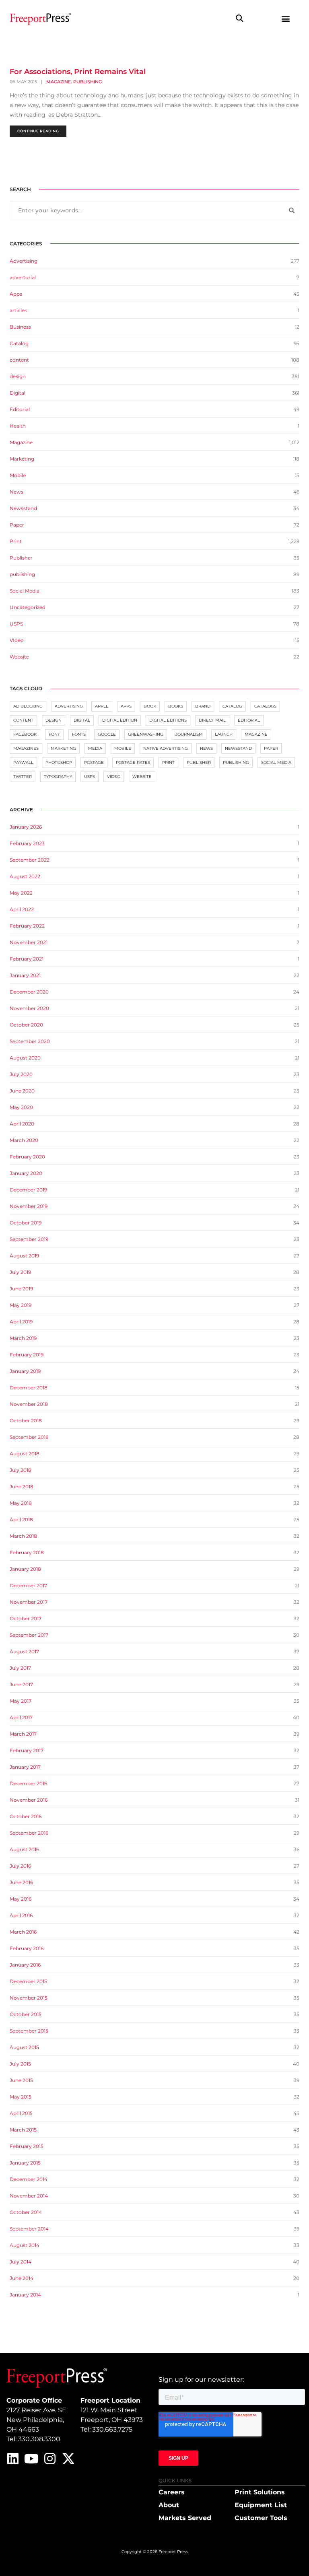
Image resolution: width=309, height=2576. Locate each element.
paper (271, 748)
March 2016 (23, 1932)
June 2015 (21, 2080)
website (142, 777)
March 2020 (24, 1140)
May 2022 (21, 893)
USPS (16, 624)
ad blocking (28, 706)
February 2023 (27, 843)
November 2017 (29, 1602)
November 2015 (29, 1998)
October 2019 (26, 1223)
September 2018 (29, 1437)
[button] (240, 18)
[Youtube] (31, 2459)
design (18, 376)
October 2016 (26, 1816)
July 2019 (20, 1272)
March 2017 (23, 1734)
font (54, 734)
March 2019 (23, 1338)
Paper (17, 525)
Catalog (19, 343)
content (19, 360)
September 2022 (30, 860)
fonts (79, 734)
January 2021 (25, 975)
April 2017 (21, 1717)
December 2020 (29, 992)
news (206, 748)
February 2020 (27, 1157)
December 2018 (29, 1388)
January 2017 (25, 1767)
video (114, 777)
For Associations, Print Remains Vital (78, 72)
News (16, 492)
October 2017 (26, 1618)
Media (95, 748)
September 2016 (29, 1833)
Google (107, 734)
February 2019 (27, 1355)
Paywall (23, 762)
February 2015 (27, 2146)
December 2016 (28, 1783)
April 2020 (22, 1124)
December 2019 (28, 1190)
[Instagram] (50, 2459)
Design (54, 720)
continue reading (38, 131)
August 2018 (25, 1454)
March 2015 (23, 2130)
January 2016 (25, 1965)
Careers (172, 2492)
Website (19, 657)
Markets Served (185, 2518)
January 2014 (25, 2295)
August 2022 (25, 876)
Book (150, 706)
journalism (189, 734)
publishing (88, 82)
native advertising (166, 748)
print (168, 762)
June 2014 (22, 2278)
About (169, 2505)
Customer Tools (261, 2518)
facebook (25, 734)
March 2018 (23, 1536)
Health (18, 426)
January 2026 (26, 827)
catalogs (265, 706)
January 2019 (25, 1371)
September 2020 (30, 1041)
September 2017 (29, 1635)
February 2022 (27, 926)
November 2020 (29, 1008)
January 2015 (25, 2163)
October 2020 (26, 1025)
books (176, 706)
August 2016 (24, 1849)
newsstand (238, 748)
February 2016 (27, 1948)
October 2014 (26, 2212)
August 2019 (24, 1256)
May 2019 (21, 1305)
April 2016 (21, 1915)
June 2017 (21, 1684)
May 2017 (21, 1701)
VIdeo (17, 640)
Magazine (59, 82)
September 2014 (29, 2229)
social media (276, 762)
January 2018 (25, 1569)
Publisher (21, 558)
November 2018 (29, 1404)
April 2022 (22, 909)
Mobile (18, 475)
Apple (102, 706)
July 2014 (21, 2262)
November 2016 (29, 1800)
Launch (224, 734)
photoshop (59, 762)
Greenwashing (146, 734)
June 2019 (21, 1289)
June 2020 (22, 1091)
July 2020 (21, 1074)
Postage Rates (133, 762)
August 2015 (24, 2047)
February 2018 (27, 1552)
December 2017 (28, 1585)
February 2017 (27, 1750)
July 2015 (20, 2064)
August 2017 (24, 1651)
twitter (23, 777)
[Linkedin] (13, 2459)
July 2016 (20, 1866)
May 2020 (21, 1107)
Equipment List (261, 2505)
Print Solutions (260, 2492)
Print (16, 541)
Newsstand (23, 508)
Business (20, 327)
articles (18, 310)
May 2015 (21, 2097)
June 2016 (21, 1882)
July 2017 (20, 1668)
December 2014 (29, 2179)
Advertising (24, 261)
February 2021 (27, 959)
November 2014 (29, 2196)
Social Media (25, 591)
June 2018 (22, 1487)
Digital (18, 393)
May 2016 (21, 1899)
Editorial (20, 409)
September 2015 (29, 2031)
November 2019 (29, 1206)
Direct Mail (212, 720)
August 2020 (25, 1058)
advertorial (23, 277)
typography (58, 777)
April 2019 (21, 1322)
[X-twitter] (68, 2459)
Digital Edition (120, 720)
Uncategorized (28, 607)
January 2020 (26, 1173)
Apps (16, 294)
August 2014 (25, 2245)
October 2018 (26, 1421)
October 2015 (26, 2014)
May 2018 (21, 1503)
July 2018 (21, 1470)
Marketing (22, 459)
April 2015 (21, 2113)
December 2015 (28, 1981)
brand (203, 706)
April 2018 (21, 1519)
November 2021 (29, 942)
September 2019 (29, 1239)
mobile (123, 748)
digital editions (168, 720)
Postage (94, 762)
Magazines (26, 748)
